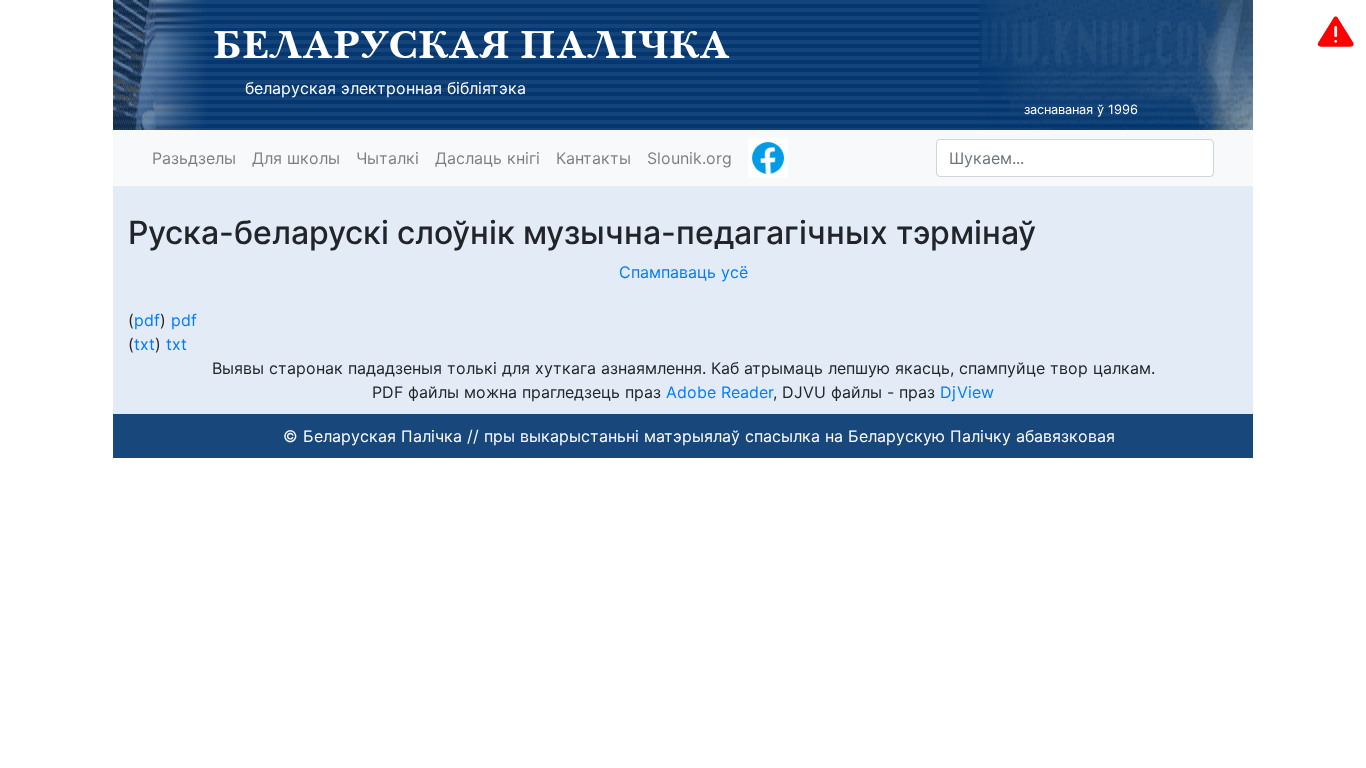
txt (144, 344)
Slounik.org (689, 158)
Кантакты (593, 158)
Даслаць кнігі (487, 158)
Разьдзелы (194, 158)
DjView (967, 392)
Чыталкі (387, 158)
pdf (147, 320)
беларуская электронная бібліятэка (385, 88)
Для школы (296, 158)
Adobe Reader (719, 392)
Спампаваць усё (683, 272)
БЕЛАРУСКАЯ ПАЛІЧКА (471, 44)
